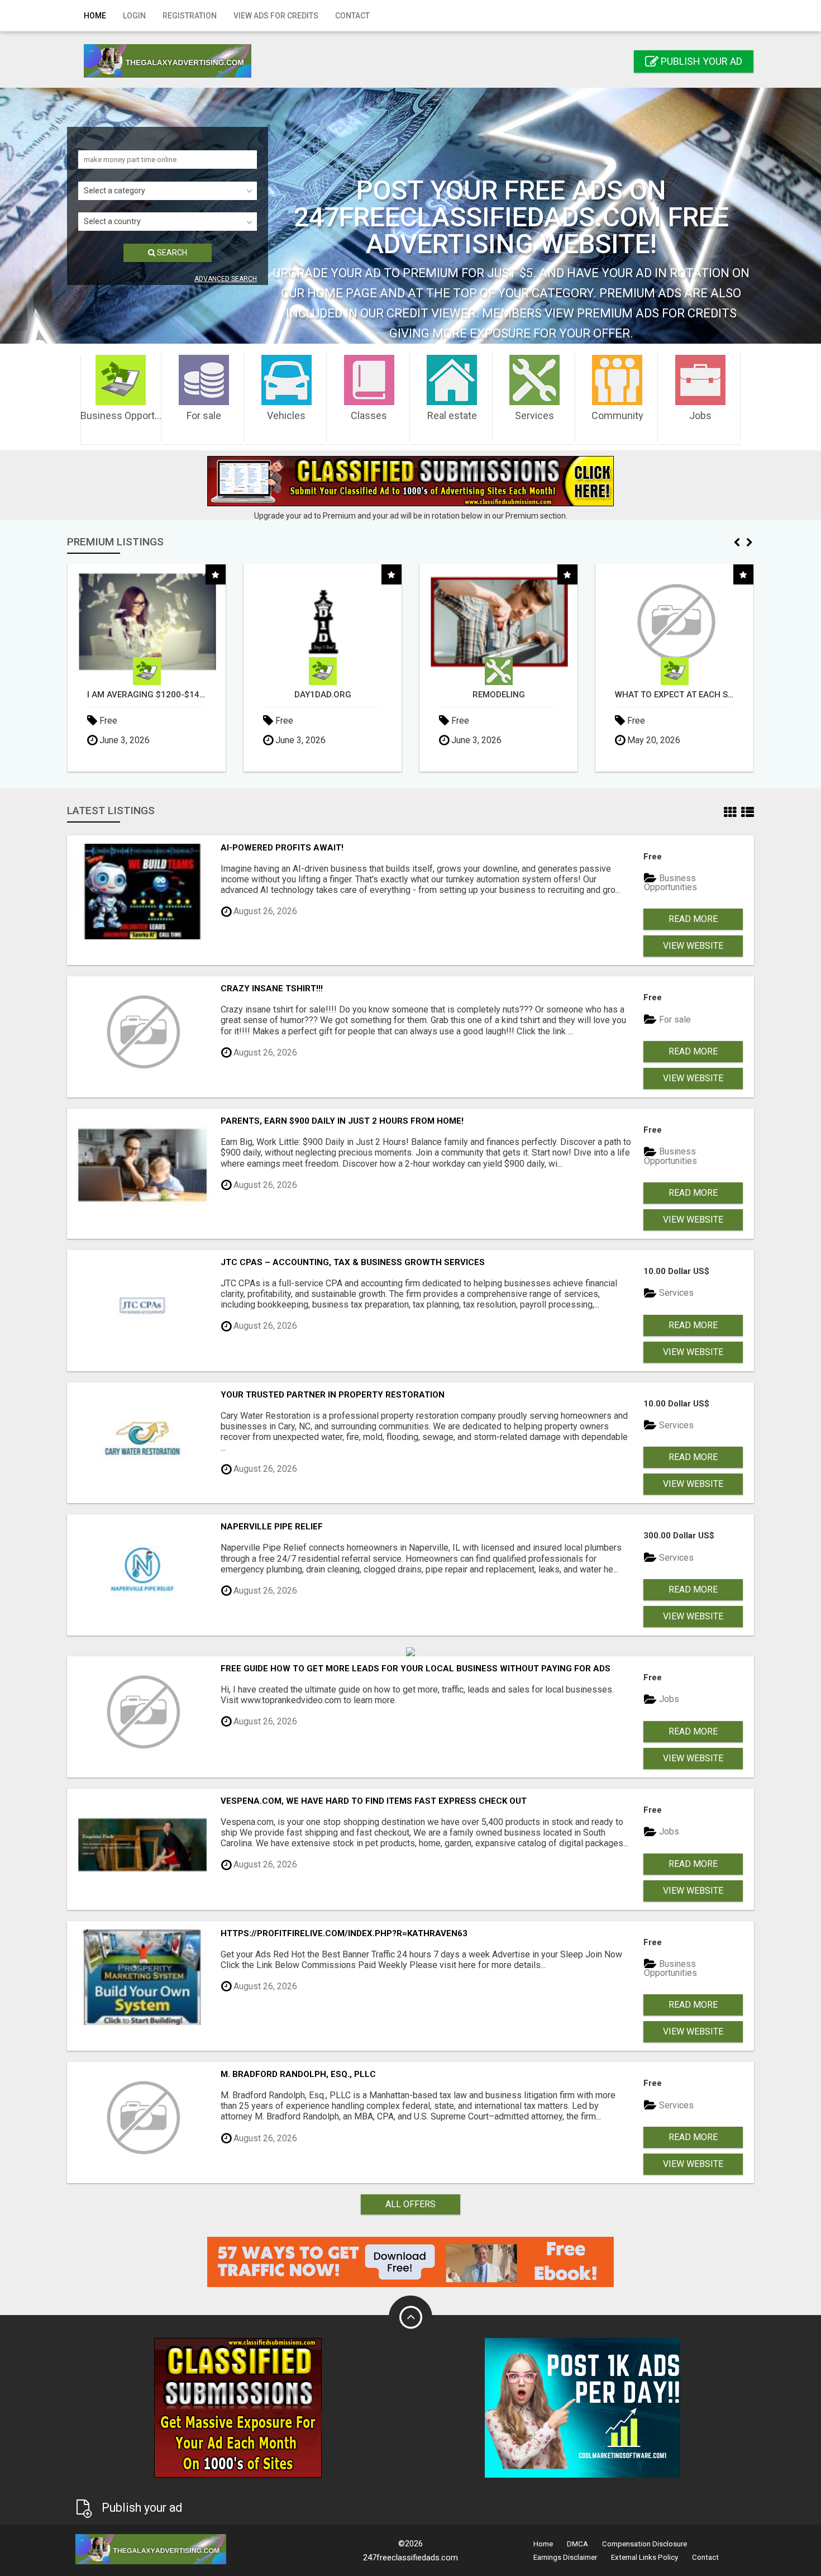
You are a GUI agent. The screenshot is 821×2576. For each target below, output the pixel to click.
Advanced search (226, 279)
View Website (693, 946)
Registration (190, 16)
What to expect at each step (498, 695)
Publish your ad (700, 61)
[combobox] (168, 191)
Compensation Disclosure (645, 2544)
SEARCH (171, 253)
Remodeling (323, 695)
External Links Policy (645, 2557)
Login (134, 16)
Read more (693, 919)
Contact (352, 16)
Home (95, 16)
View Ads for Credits (276, 16)
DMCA (577, 2544)
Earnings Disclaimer (565, 2557)
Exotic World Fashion (675, 695)
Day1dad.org (147, 695)
